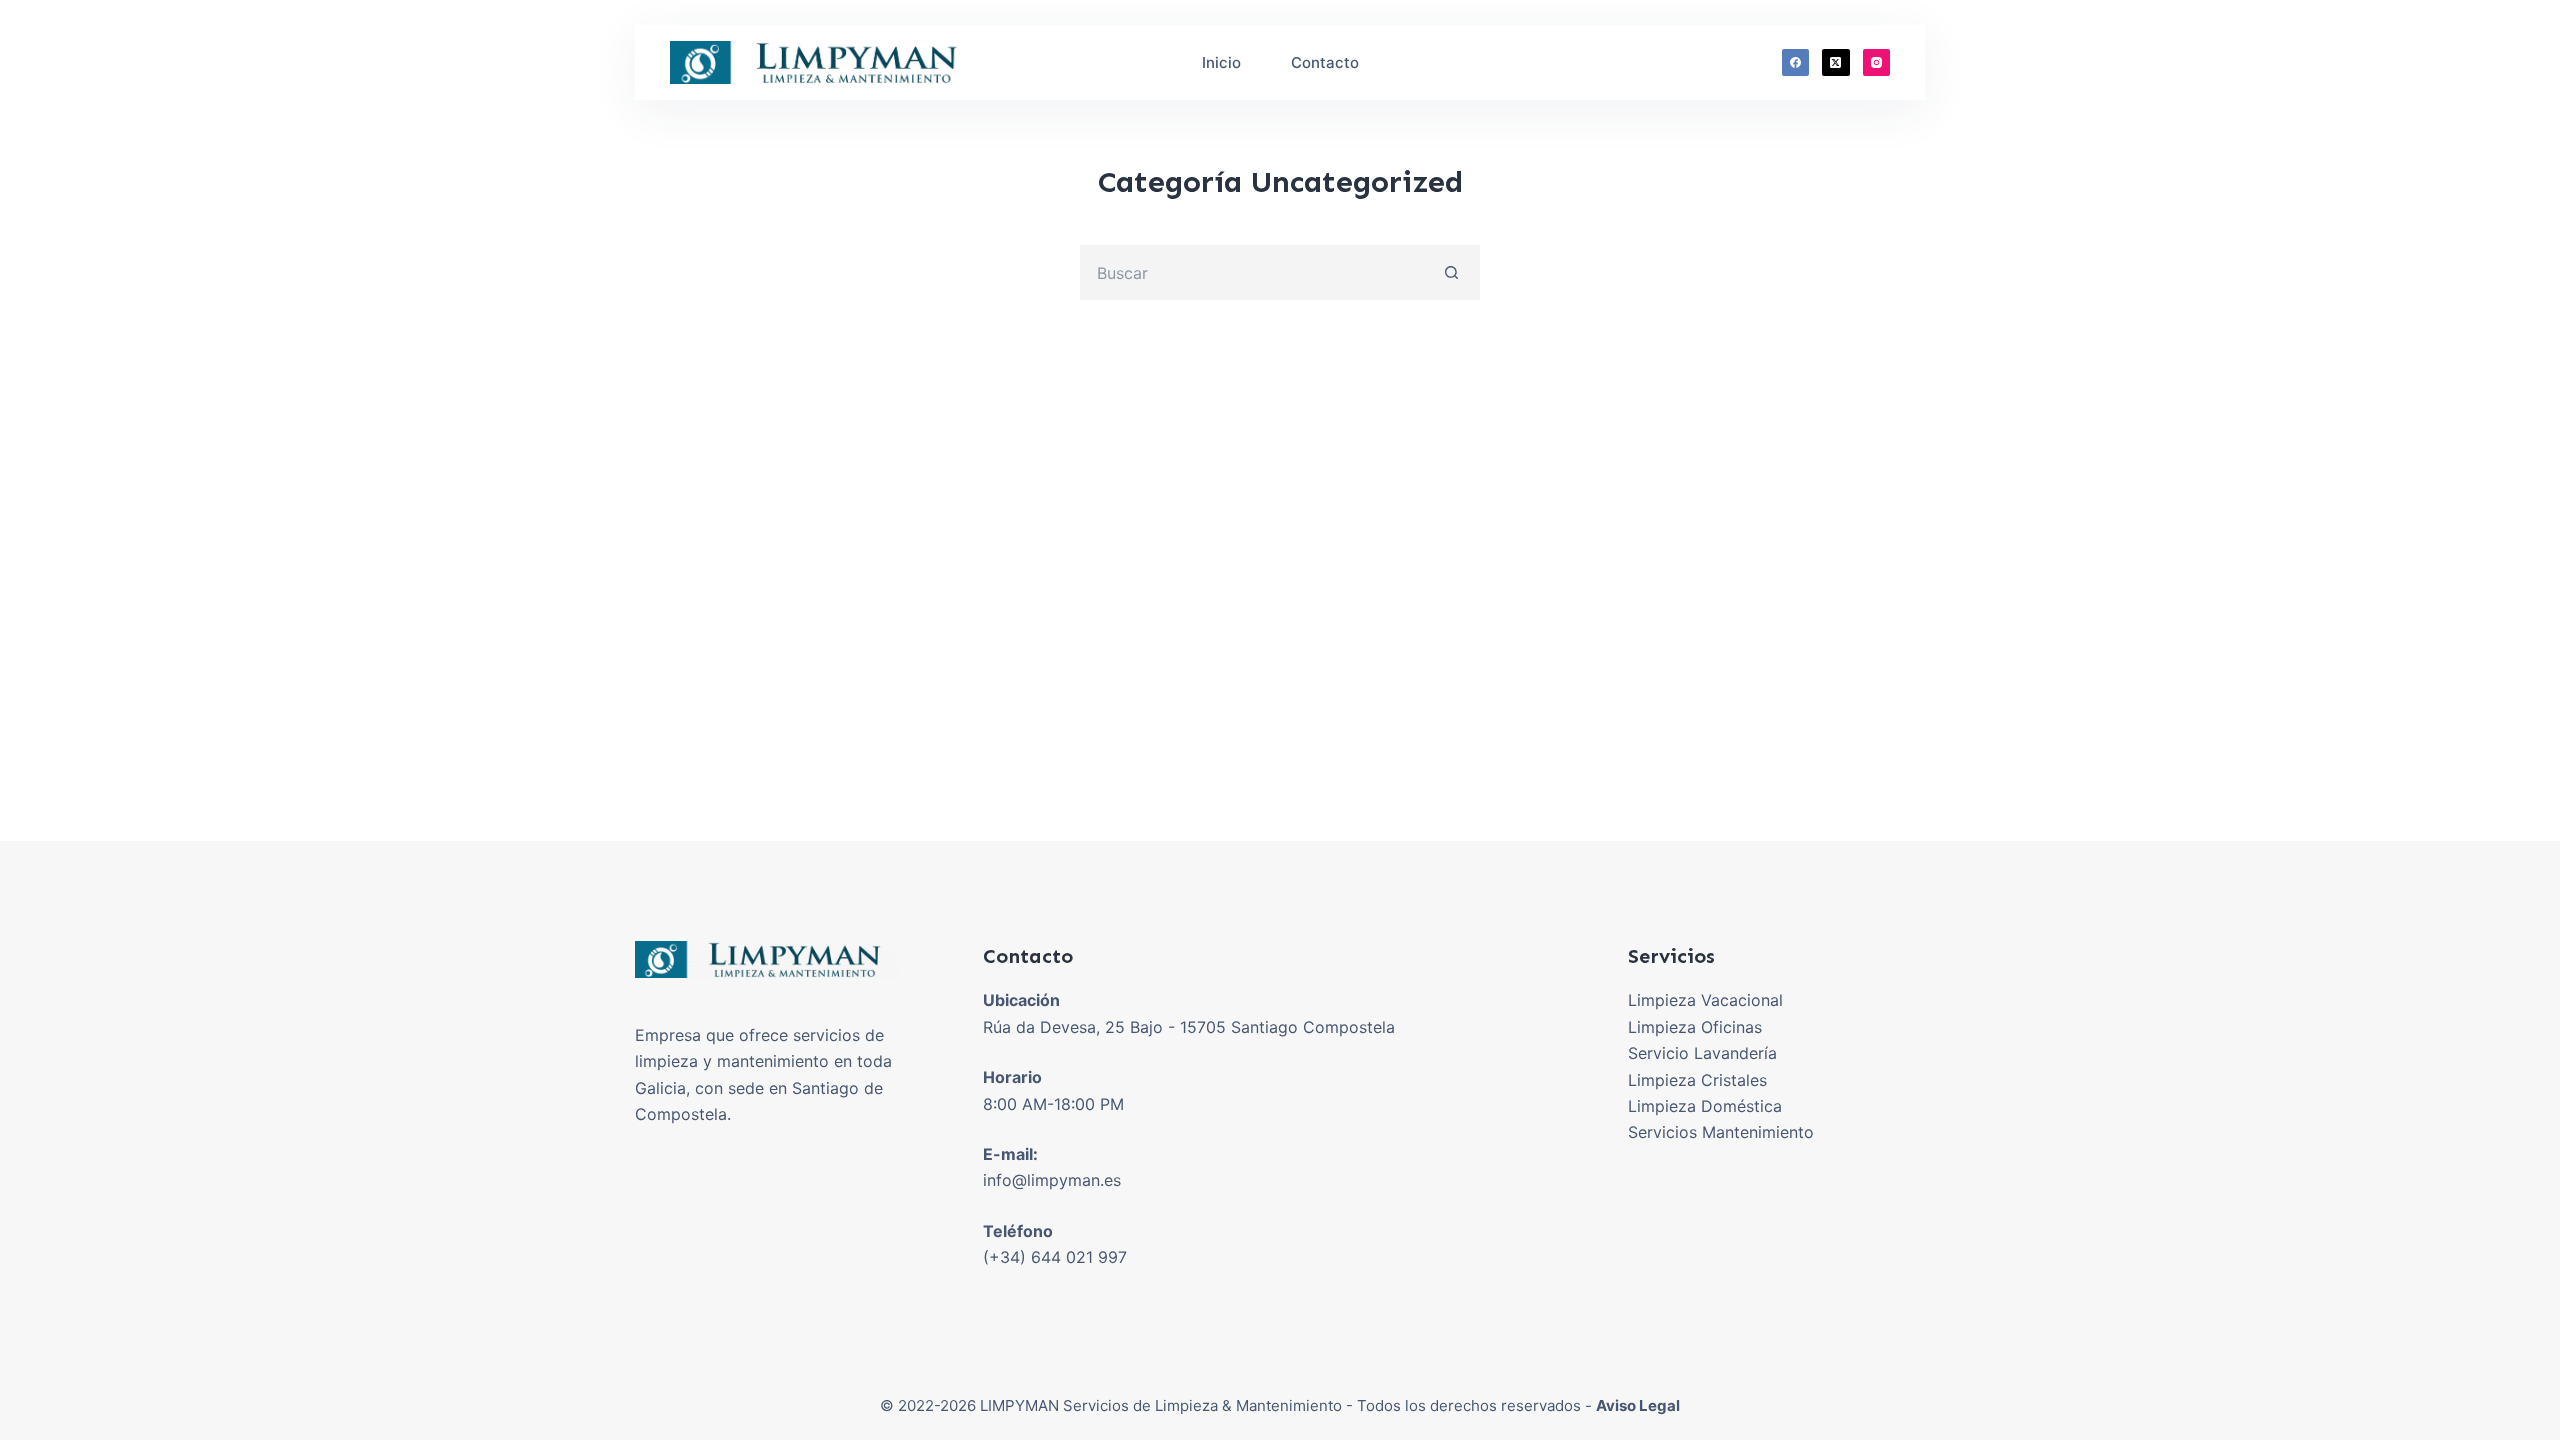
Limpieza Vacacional (1705, 1000)
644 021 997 (1079, 1257)
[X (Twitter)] (1836, 63)
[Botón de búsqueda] (1452, 272)
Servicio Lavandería (1702, 1053)
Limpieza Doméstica (1705, 1106)
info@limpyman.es (1052, 1180)
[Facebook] (1796, 63)
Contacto (1325, 62)
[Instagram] (1877, 63)
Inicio (1221, 62)
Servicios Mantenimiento (1721, 1132)
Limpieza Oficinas (1695, 1027)
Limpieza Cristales (1697, 1080)
